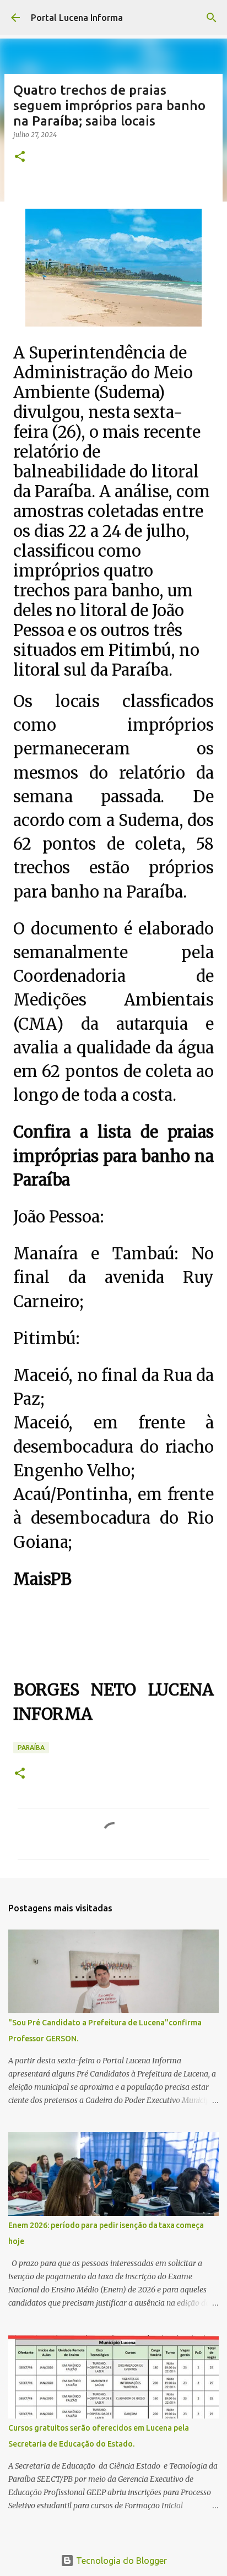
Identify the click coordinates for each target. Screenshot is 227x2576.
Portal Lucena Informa (77, 18)
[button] (20, 157)
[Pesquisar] (212, 18)
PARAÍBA (31, 1748)
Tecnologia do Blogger (120, 2561)
